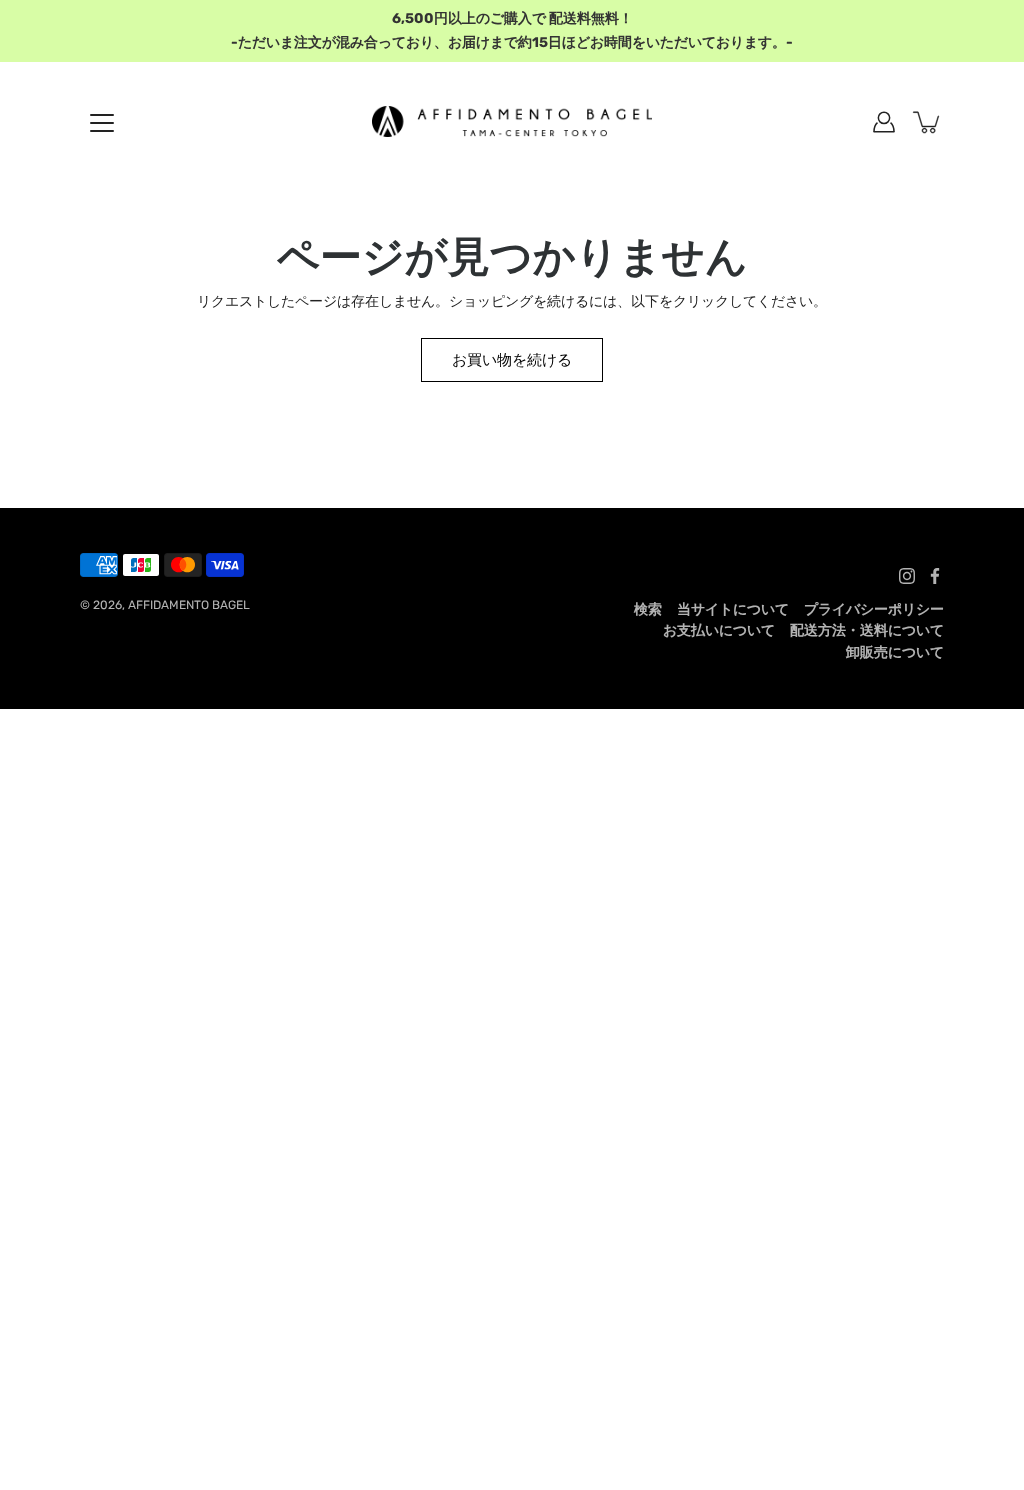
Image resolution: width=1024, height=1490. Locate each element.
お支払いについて (719, 630)
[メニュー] (102, 123)
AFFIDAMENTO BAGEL (189, 605)
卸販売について (895, 652)
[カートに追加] (928, 122)
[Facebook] (935, 576)
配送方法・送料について (867, 630)
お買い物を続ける (512, 360)
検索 (648, 609)
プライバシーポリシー (874, 609)
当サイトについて (733, 609)
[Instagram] (907, 576)
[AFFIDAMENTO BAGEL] (512, 122)
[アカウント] (884, 122)
